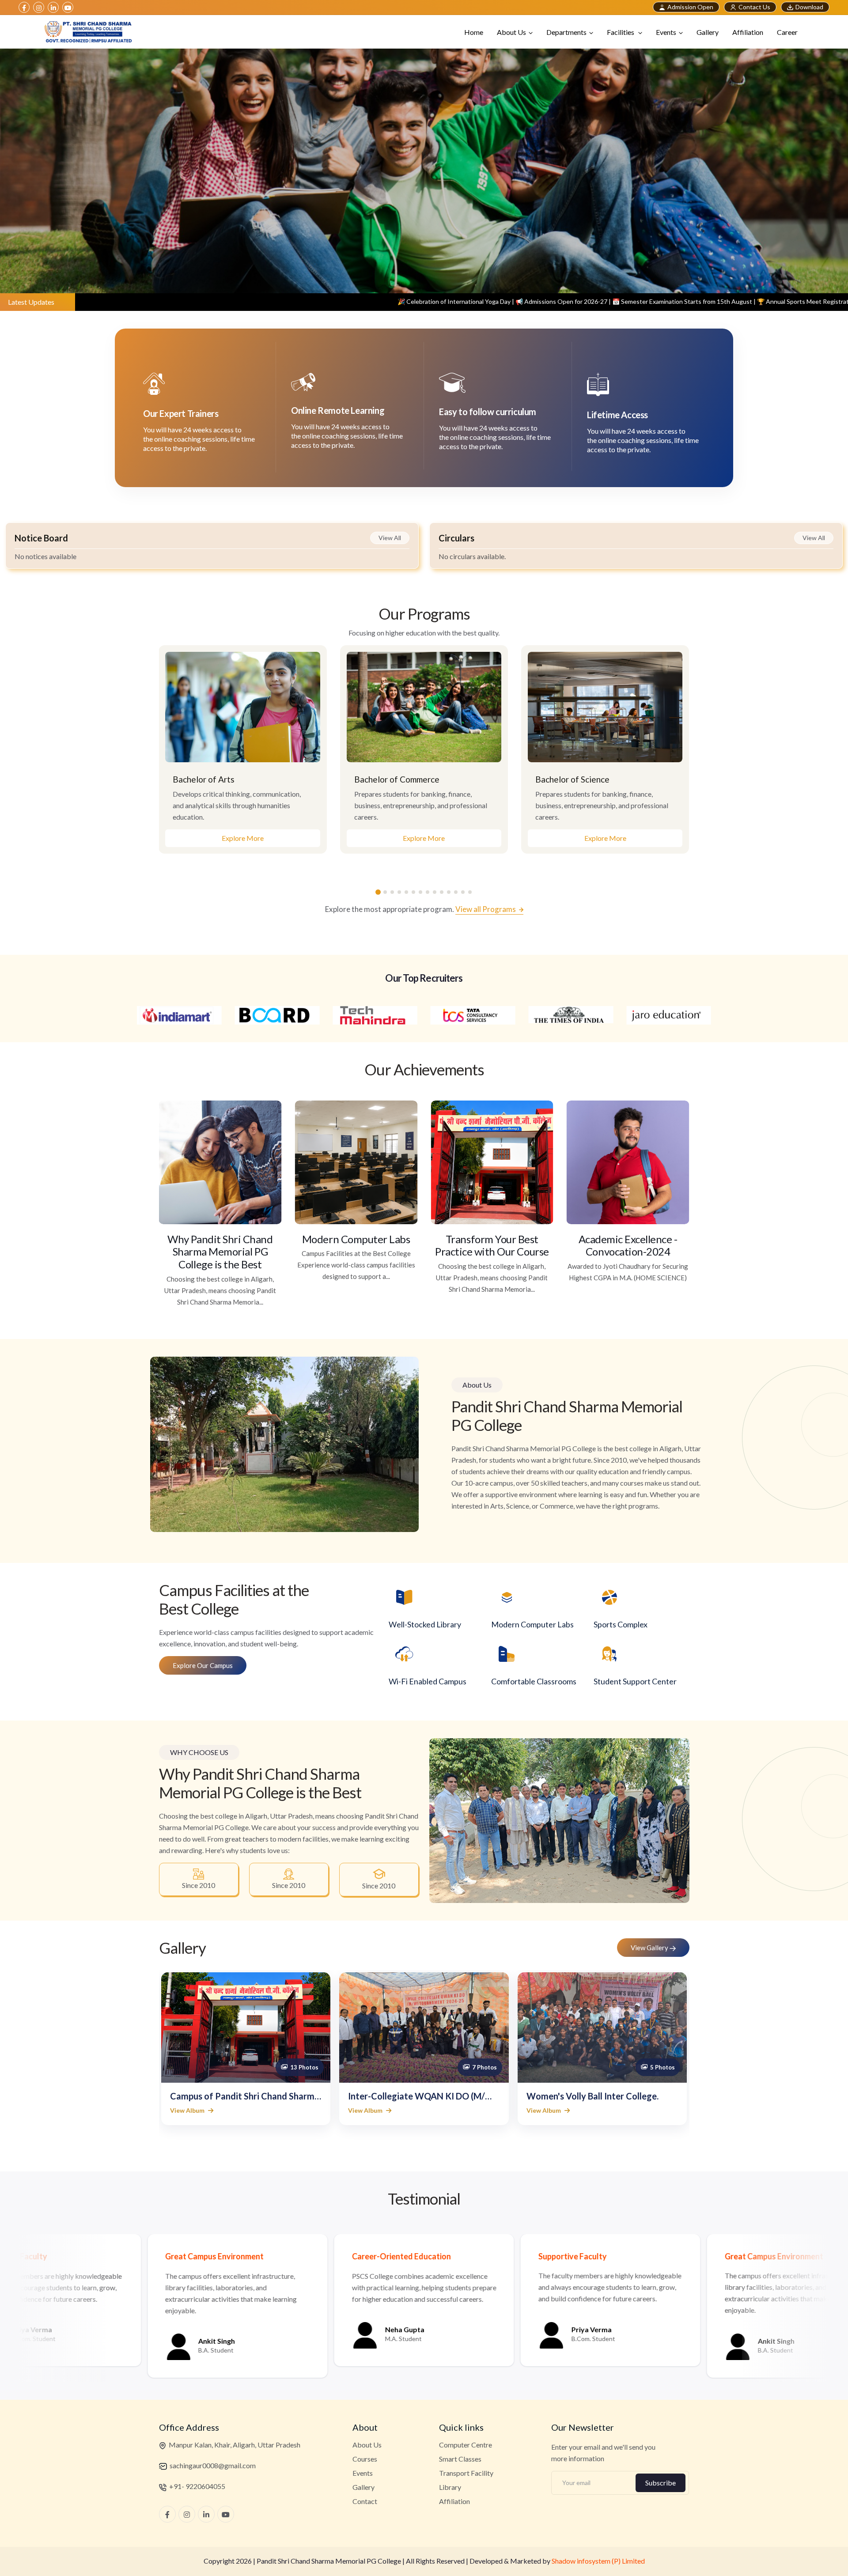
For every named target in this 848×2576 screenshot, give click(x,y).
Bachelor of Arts (204, 779)
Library (450, 2487)
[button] (378, 892)
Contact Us (754, 7)
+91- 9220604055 (197, 2486)
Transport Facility (466, 2473)
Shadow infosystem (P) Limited (598, 2561)
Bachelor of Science (572, 779)
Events (666, 32)
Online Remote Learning (338, 410)
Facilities (621, 32)
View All (390, 538)
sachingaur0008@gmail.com (212, 2465)
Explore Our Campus (203, 1665)
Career (787, 32)
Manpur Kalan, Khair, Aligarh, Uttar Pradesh (234, 2445)
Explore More (243, 838)
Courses (365, 2459)
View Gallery (650, 1948)
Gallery (708, 32)
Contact (365, 2501)
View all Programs (486, 909)
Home (474, 32)
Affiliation (748, 32)
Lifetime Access (617, 415)
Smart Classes (460, 2459)
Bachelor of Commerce (397, 779)
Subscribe (661, 2483)
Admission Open (690, 7)
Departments (566, 32)
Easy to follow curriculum (488, 412)
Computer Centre (466, 2445)
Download (809, 7)
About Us (511, 32)
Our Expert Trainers (181, 413)
